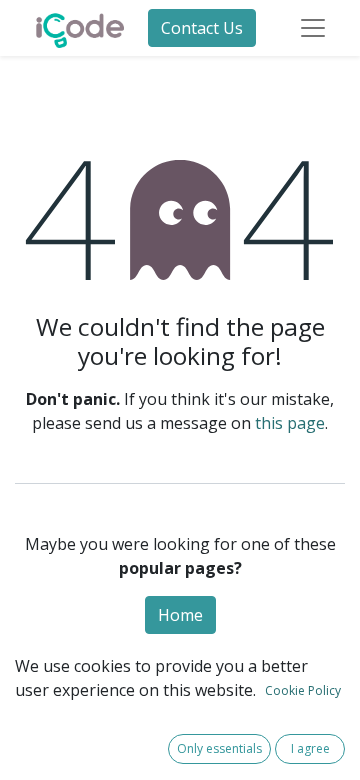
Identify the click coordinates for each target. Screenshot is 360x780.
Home (180, 615)
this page (290, 423)
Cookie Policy (303, 690)
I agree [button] (310, 748)
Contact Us (202, 28)
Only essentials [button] (219, 748)
